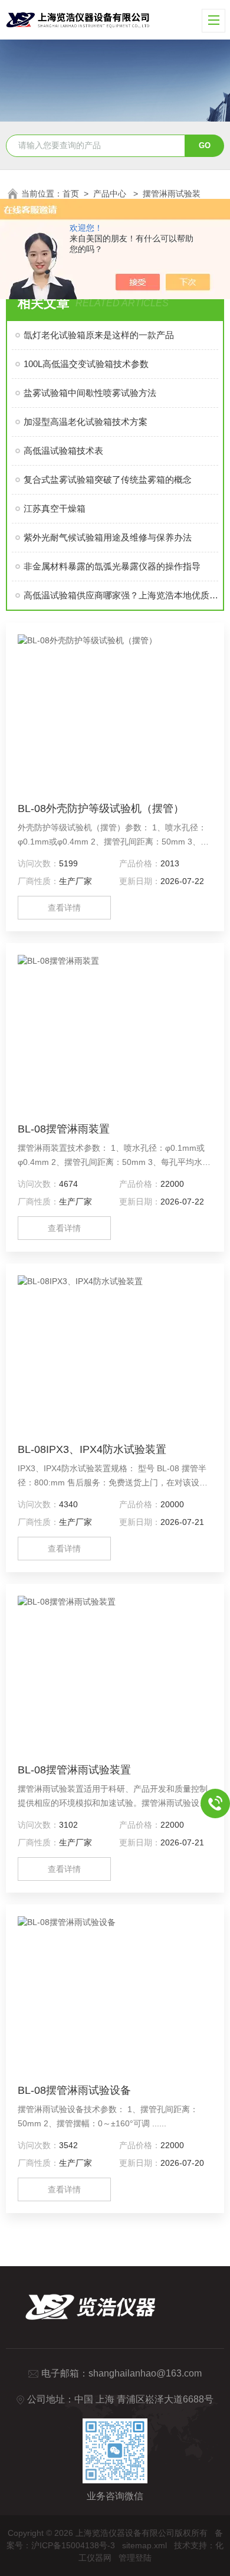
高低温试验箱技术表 (63, 451)
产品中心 (111, 194)
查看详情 (64, 908)
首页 (71, 194)
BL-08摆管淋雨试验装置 (74, 1770)
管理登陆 (135, 2558)
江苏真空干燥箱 (55, 508)
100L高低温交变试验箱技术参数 (86, 364)
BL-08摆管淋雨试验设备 (74, 2090)
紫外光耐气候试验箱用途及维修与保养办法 (108, 537)
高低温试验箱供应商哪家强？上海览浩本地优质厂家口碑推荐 (121, 595)
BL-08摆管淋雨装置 (64, 1129)
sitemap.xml (144, 2545)
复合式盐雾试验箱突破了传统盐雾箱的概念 (108, 479)
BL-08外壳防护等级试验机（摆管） (101, 809)
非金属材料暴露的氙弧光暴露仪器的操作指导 (112, 566)
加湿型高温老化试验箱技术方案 (86, 422)
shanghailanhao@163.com (145, 2373)
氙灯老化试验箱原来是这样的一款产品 (99, 335)
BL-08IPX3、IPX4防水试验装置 (92, 1449)
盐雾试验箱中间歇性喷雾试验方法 (90, 393)
